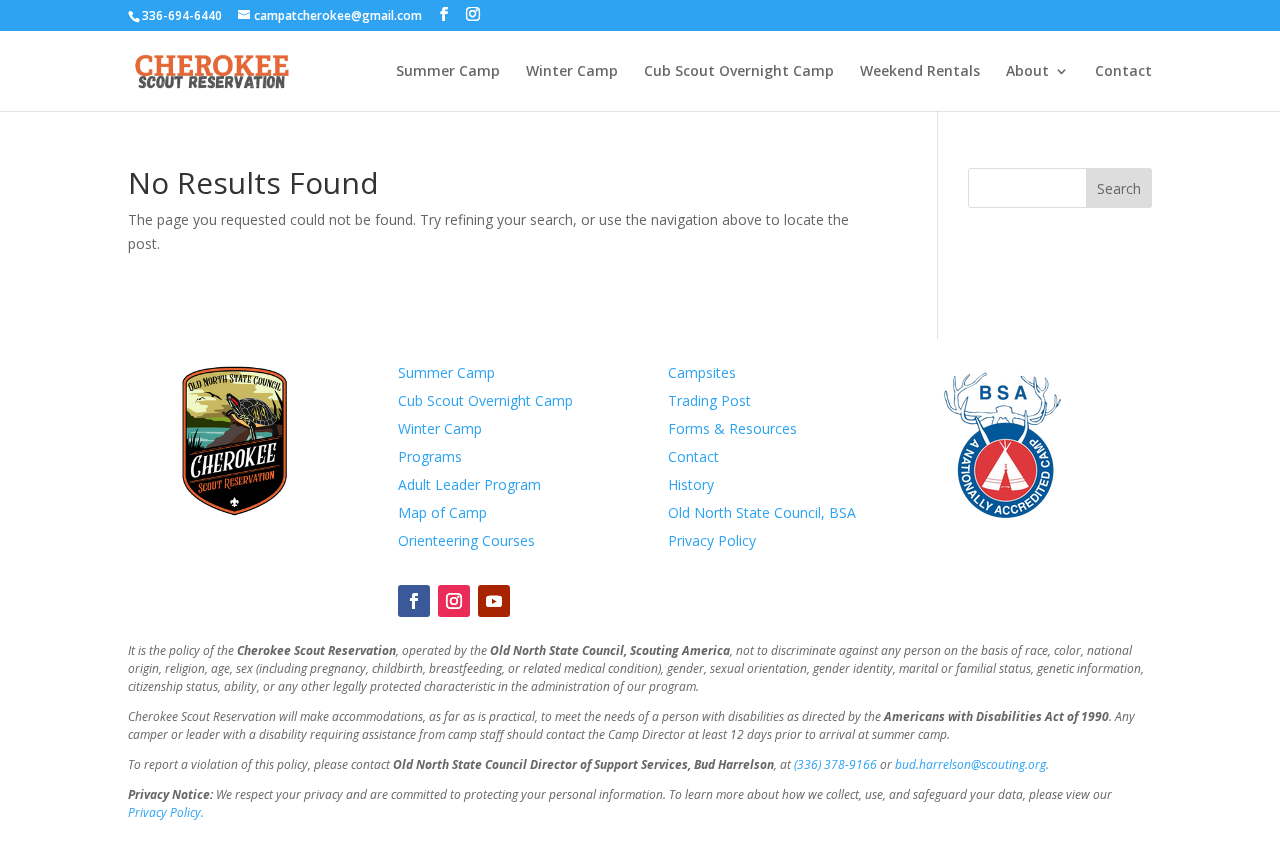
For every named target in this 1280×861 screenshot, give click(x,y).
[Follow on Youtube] (494, 601)
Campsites (702, 372)
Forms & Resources (732, 428)
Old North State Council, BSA (762, 512)
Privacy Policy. (166, 812)
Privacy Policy (712, 540)
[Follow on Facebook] (414, 601)
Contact (1123, 72)
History (691, 484)
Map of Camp (442, 512)
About (1027, 72)
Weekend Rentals (920, 72)
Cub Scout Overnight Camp (739, 72)
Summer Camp (448, 72)
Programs (430, 456)
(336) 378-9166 (835, 764)
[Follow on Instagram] (454, 601)
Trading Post (709, 400)
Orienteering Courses (466, 540)
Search (1119, 188)
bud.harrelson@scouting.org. (972, 764)
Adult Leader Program (469, 484)
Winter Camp (572, 72)
